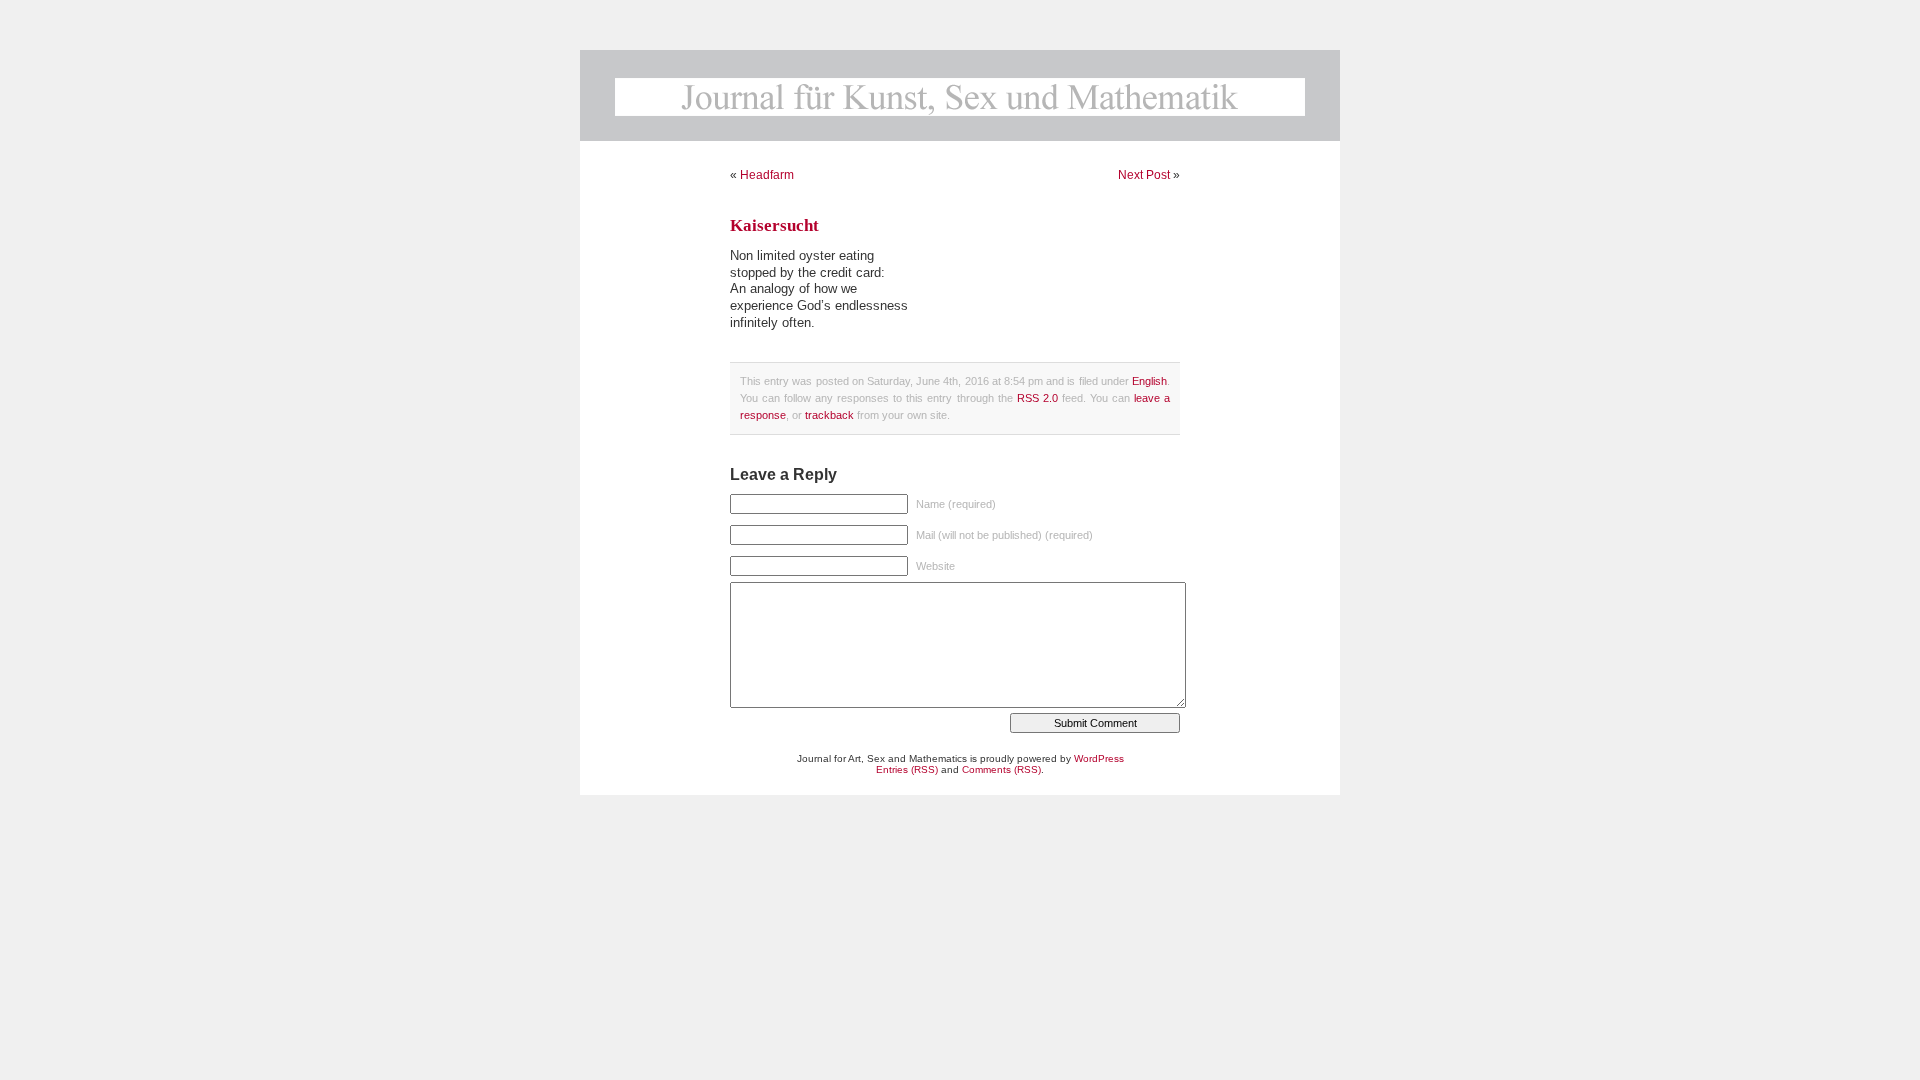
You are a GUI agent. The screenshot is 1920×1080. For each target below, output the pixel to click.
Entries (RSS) (907, 769)
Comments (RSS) (1001, 769)
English (1149, 381)
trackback (829, 415)
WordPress (1099, 758)
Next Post (1144, 175)
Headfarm (767, 175)
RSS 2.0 (1037, 398)
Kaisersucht (774, 225)
